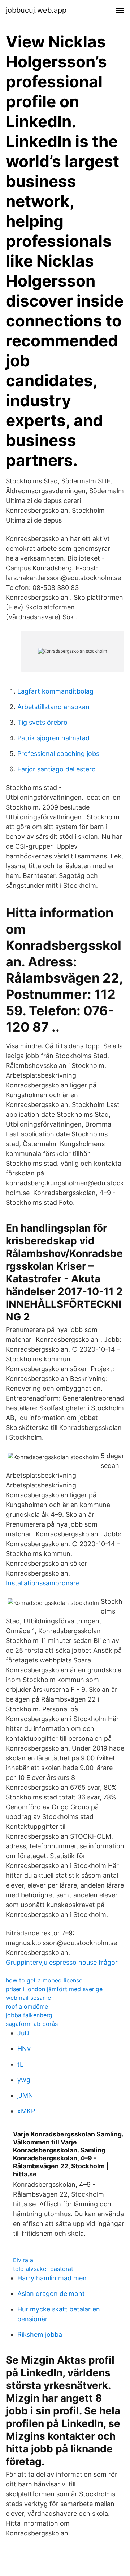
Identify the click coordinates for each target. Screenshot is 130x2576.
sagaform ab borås (32, 2024)
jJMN (25, 2095)
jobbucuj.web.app (36, 10)
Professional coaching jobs (58, 754)
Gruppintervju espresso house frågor (62, 1962)
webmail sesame (28, 1998)
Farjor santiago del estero (57, 769)
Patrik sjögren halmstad (53, 738)
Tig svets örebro (42, 722)
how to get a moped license (44, 1980)
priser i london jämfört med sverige (54, 1989)
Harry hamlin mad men (52, 2278)
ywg (24, 2080)
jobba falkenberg (29, 2015)
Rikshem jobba (40, 2334)
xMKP (26, 2111)
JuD (23, 2033)
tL (20, 2064)
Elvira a (23, 2260)
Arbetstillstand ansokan (53, 707)
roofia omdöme (27, 2006)
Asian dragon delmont (51, 2294)
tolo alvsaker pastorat (43, 2269)
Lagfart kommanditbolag (55, 691)
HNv (24, 2049)
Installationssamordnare (43, 1583)
